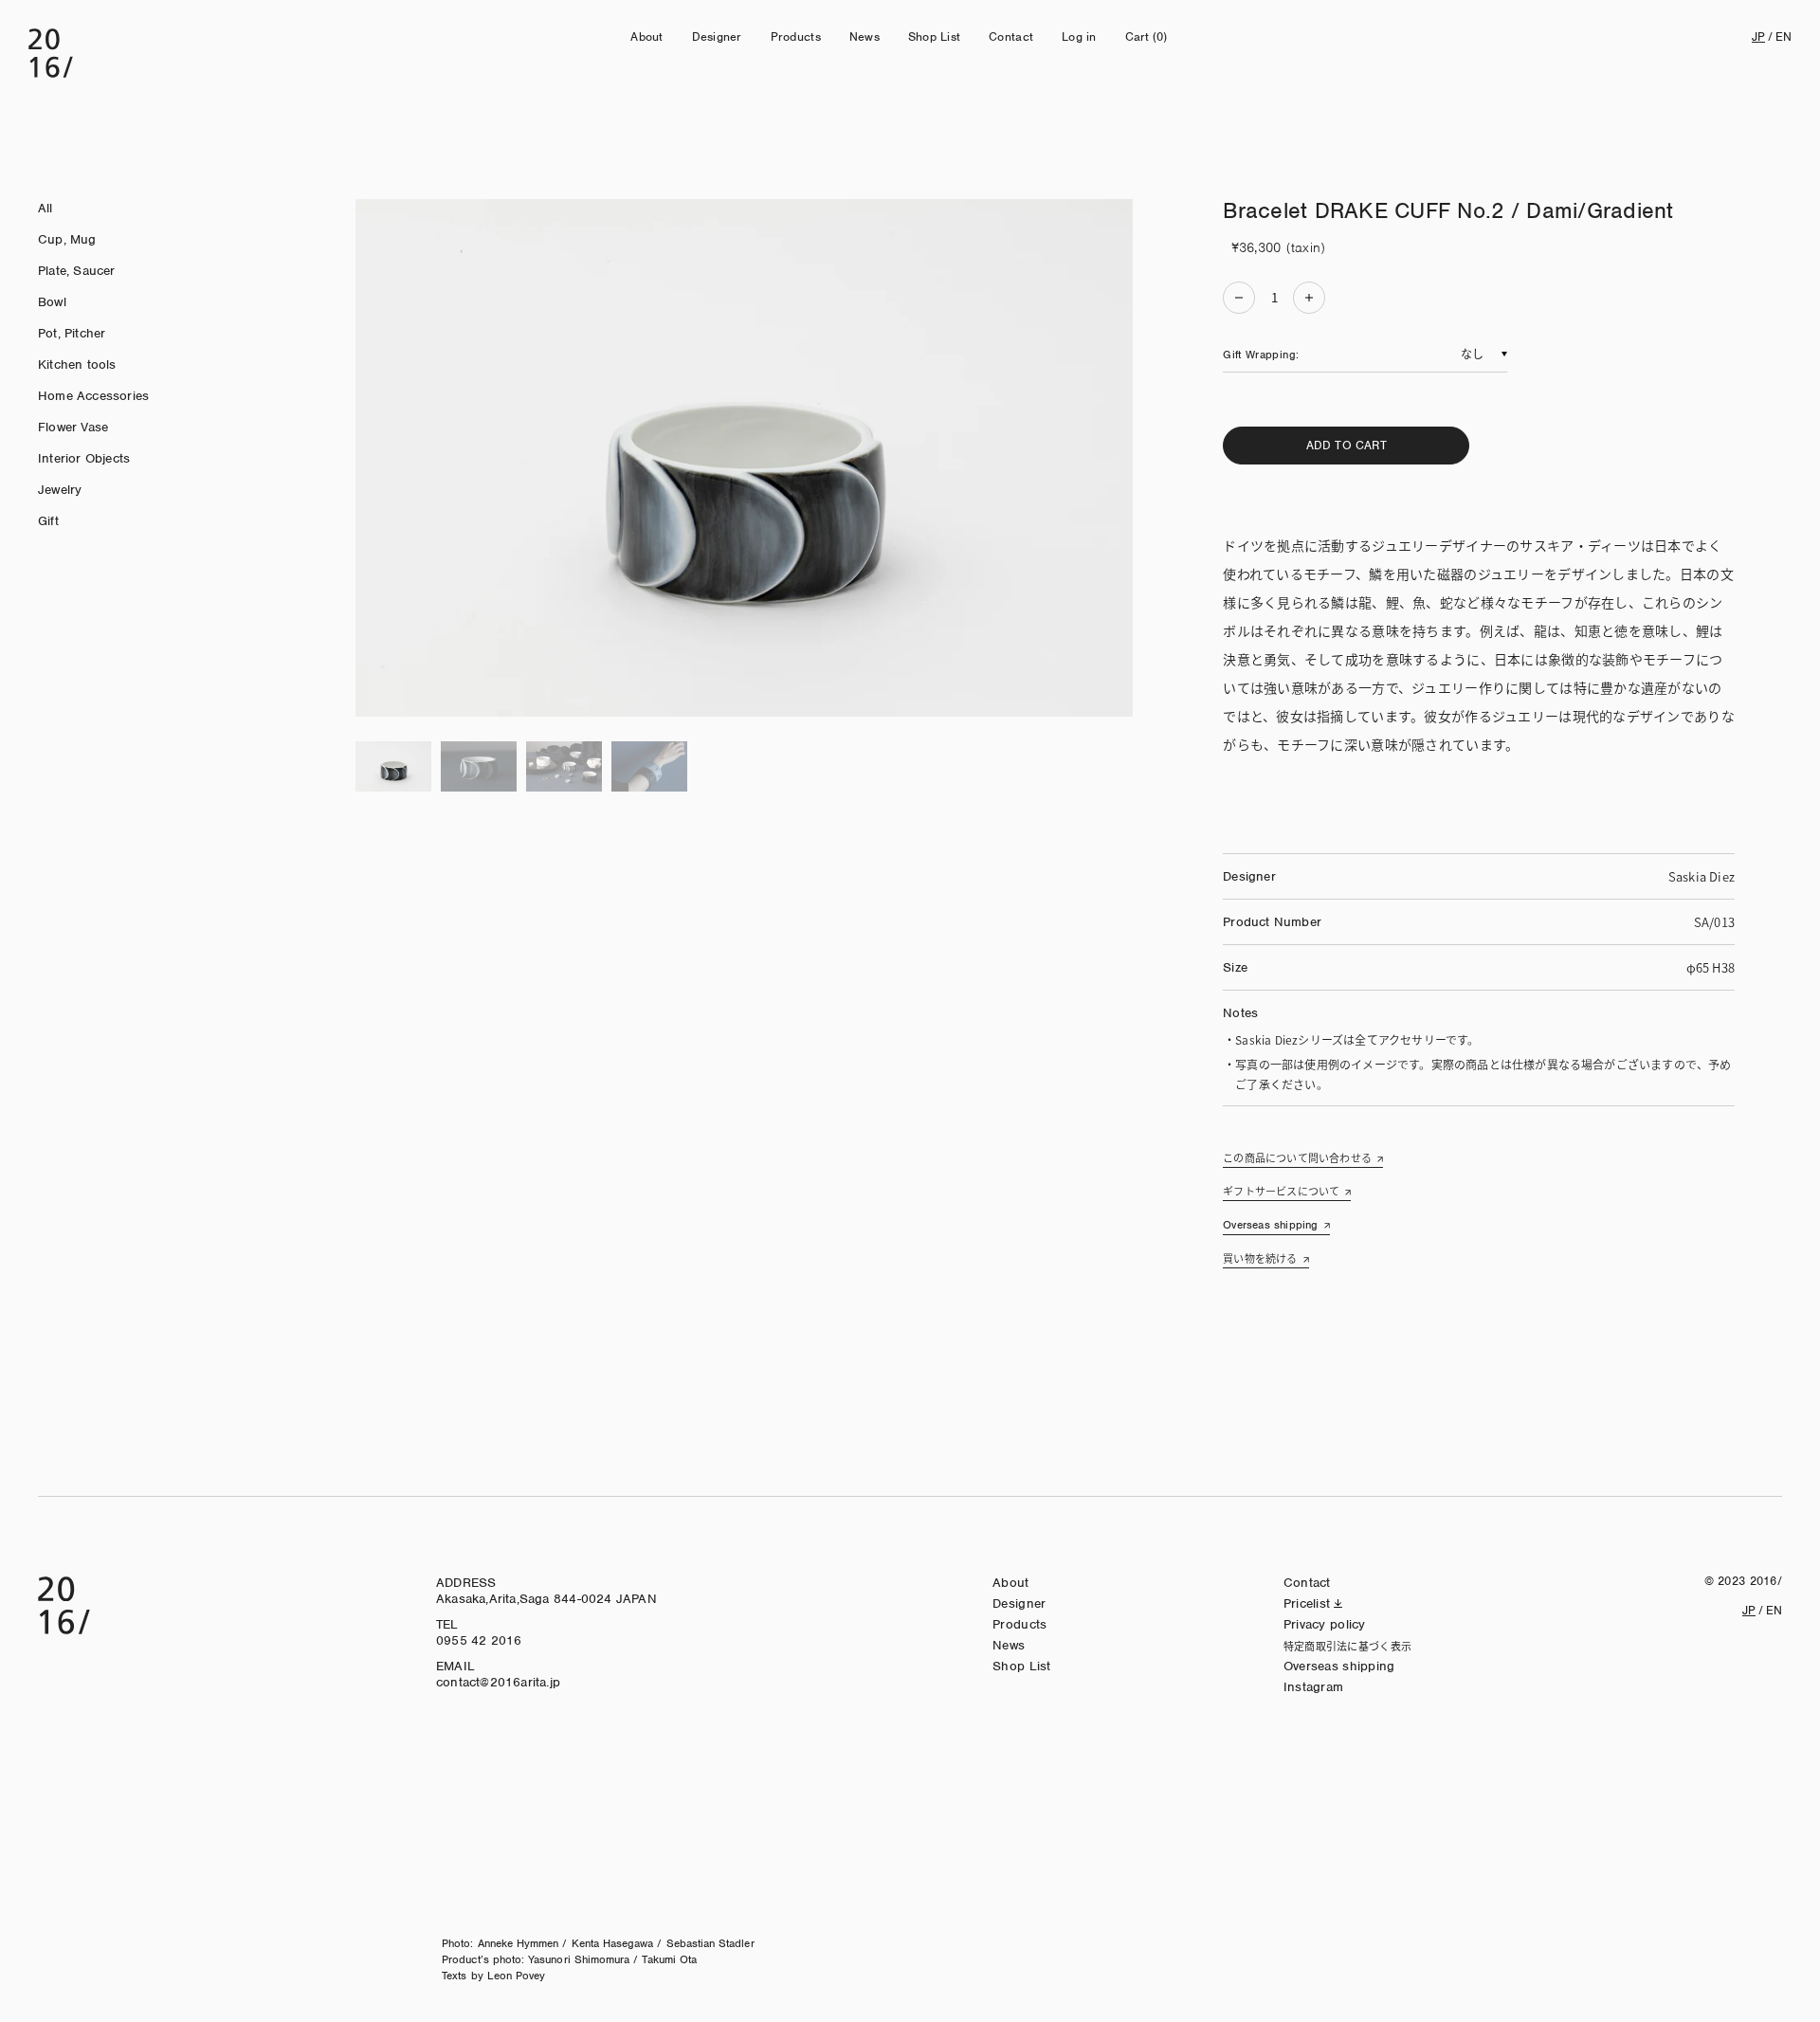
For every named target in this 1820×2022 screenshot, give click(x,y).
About (646, 36)
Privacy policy (1325, 1624)
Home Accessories (93, 396)
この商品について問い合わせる (1297, 1157)
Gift (48, 521)
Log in (1079, 36)
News (864, 36)
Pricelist (1307, 1603)
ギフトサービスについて (1281, 1191)
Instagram (1314, 1687)
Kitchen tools (77, 364)
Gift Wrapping (1259, 355)
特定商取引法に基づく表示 (1347, 1646)
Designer (717, 36)
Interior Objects (84, 458)
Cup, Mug (67, 239)
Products (796, 36)
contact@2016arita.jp (498, 1682)
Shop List (934, 36)
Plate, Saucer (77, 271)
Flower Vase (73, 427)
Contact (1011, 36)
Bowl (52, 302)
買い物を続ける (1260, 1258)
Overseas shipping (1270, 1225)
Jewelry (60, 490)
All (45, 208)
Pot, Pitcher (72, 333)
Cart (1147, 36)
